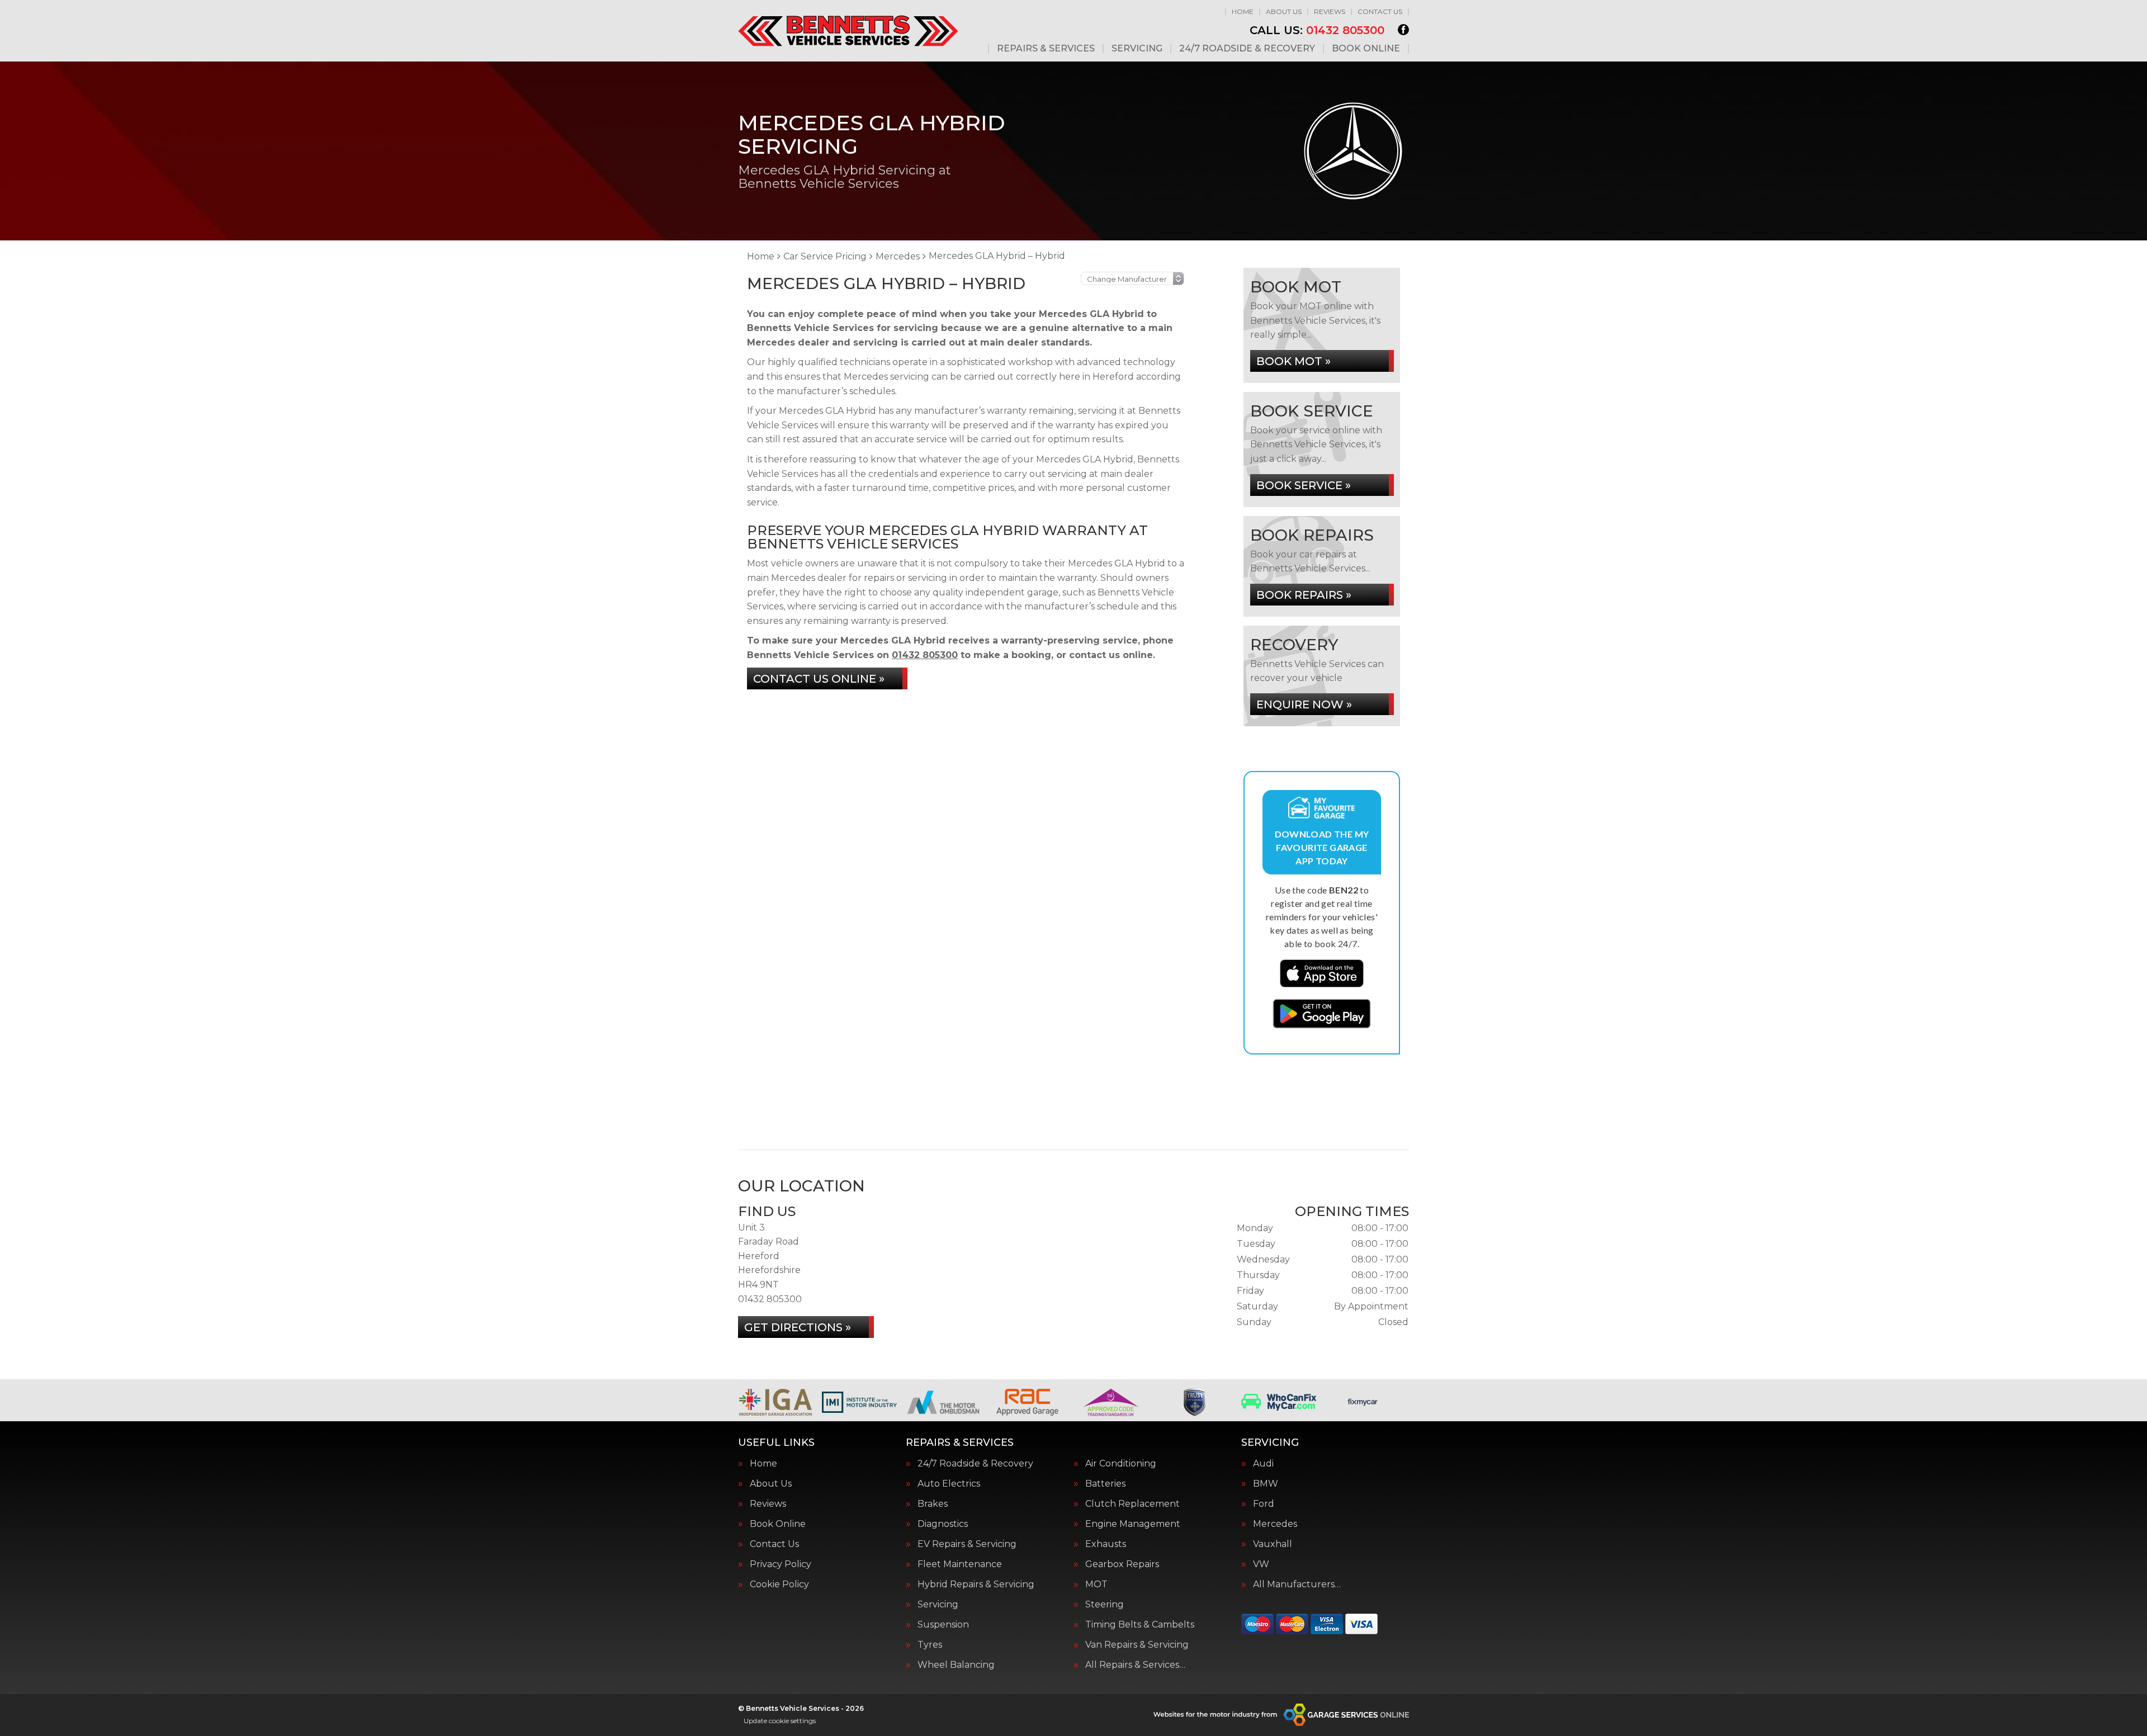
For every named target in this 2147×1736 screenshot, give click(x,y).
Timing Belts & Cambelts (1140, 1625)
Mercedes (1275, 1524)
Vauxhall (1273, 1544)
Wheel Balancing (956, 1665)
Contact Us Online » (819, 679)
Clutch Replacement (1132, 1504)
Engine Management (1133, 1524)
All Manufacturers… (1297, 1584)
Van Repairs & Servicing (1137, 1645)
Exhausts (1106, 1544)
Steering (1105, 1605)
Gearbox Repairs (1122, 1564)
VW (1261, 1564)
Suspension (943, 1625)
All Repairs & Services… (1135, 1665)
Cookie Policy (779, 1584)
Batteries (1105, 1484)
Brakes (933, 1504)
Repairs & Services (1046, 49)
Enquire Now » (1304, 704)
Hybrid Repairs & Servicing (976, 1584)
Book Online (1366, 49)
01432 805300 (1317, 30)
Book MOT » (1294, 361)
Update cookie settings (780, 1721)
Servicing (1137, 49)
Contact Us (1380, 11)
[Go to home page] (848, 31)
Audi (1263, 1464)
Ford (1264, 1504)
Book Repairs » (1304, 595)
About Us (1284, 11)
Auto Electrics (949, 1484)
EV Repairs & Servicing (967, 1544)
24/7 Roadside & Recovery (1247, 49)
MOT (1096, 1584)
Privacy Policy (781, 1564)
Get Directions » (798, 1327)
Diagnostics (943, 1524)
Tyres (930, 1645)
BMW (1266, 1484)
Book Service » (1304, 485)
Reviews (1330, 11)
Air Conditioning (1121, 1464)
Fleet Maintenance (960, 1564)
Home (1243, 11)
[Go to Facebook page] (1403, 30)
